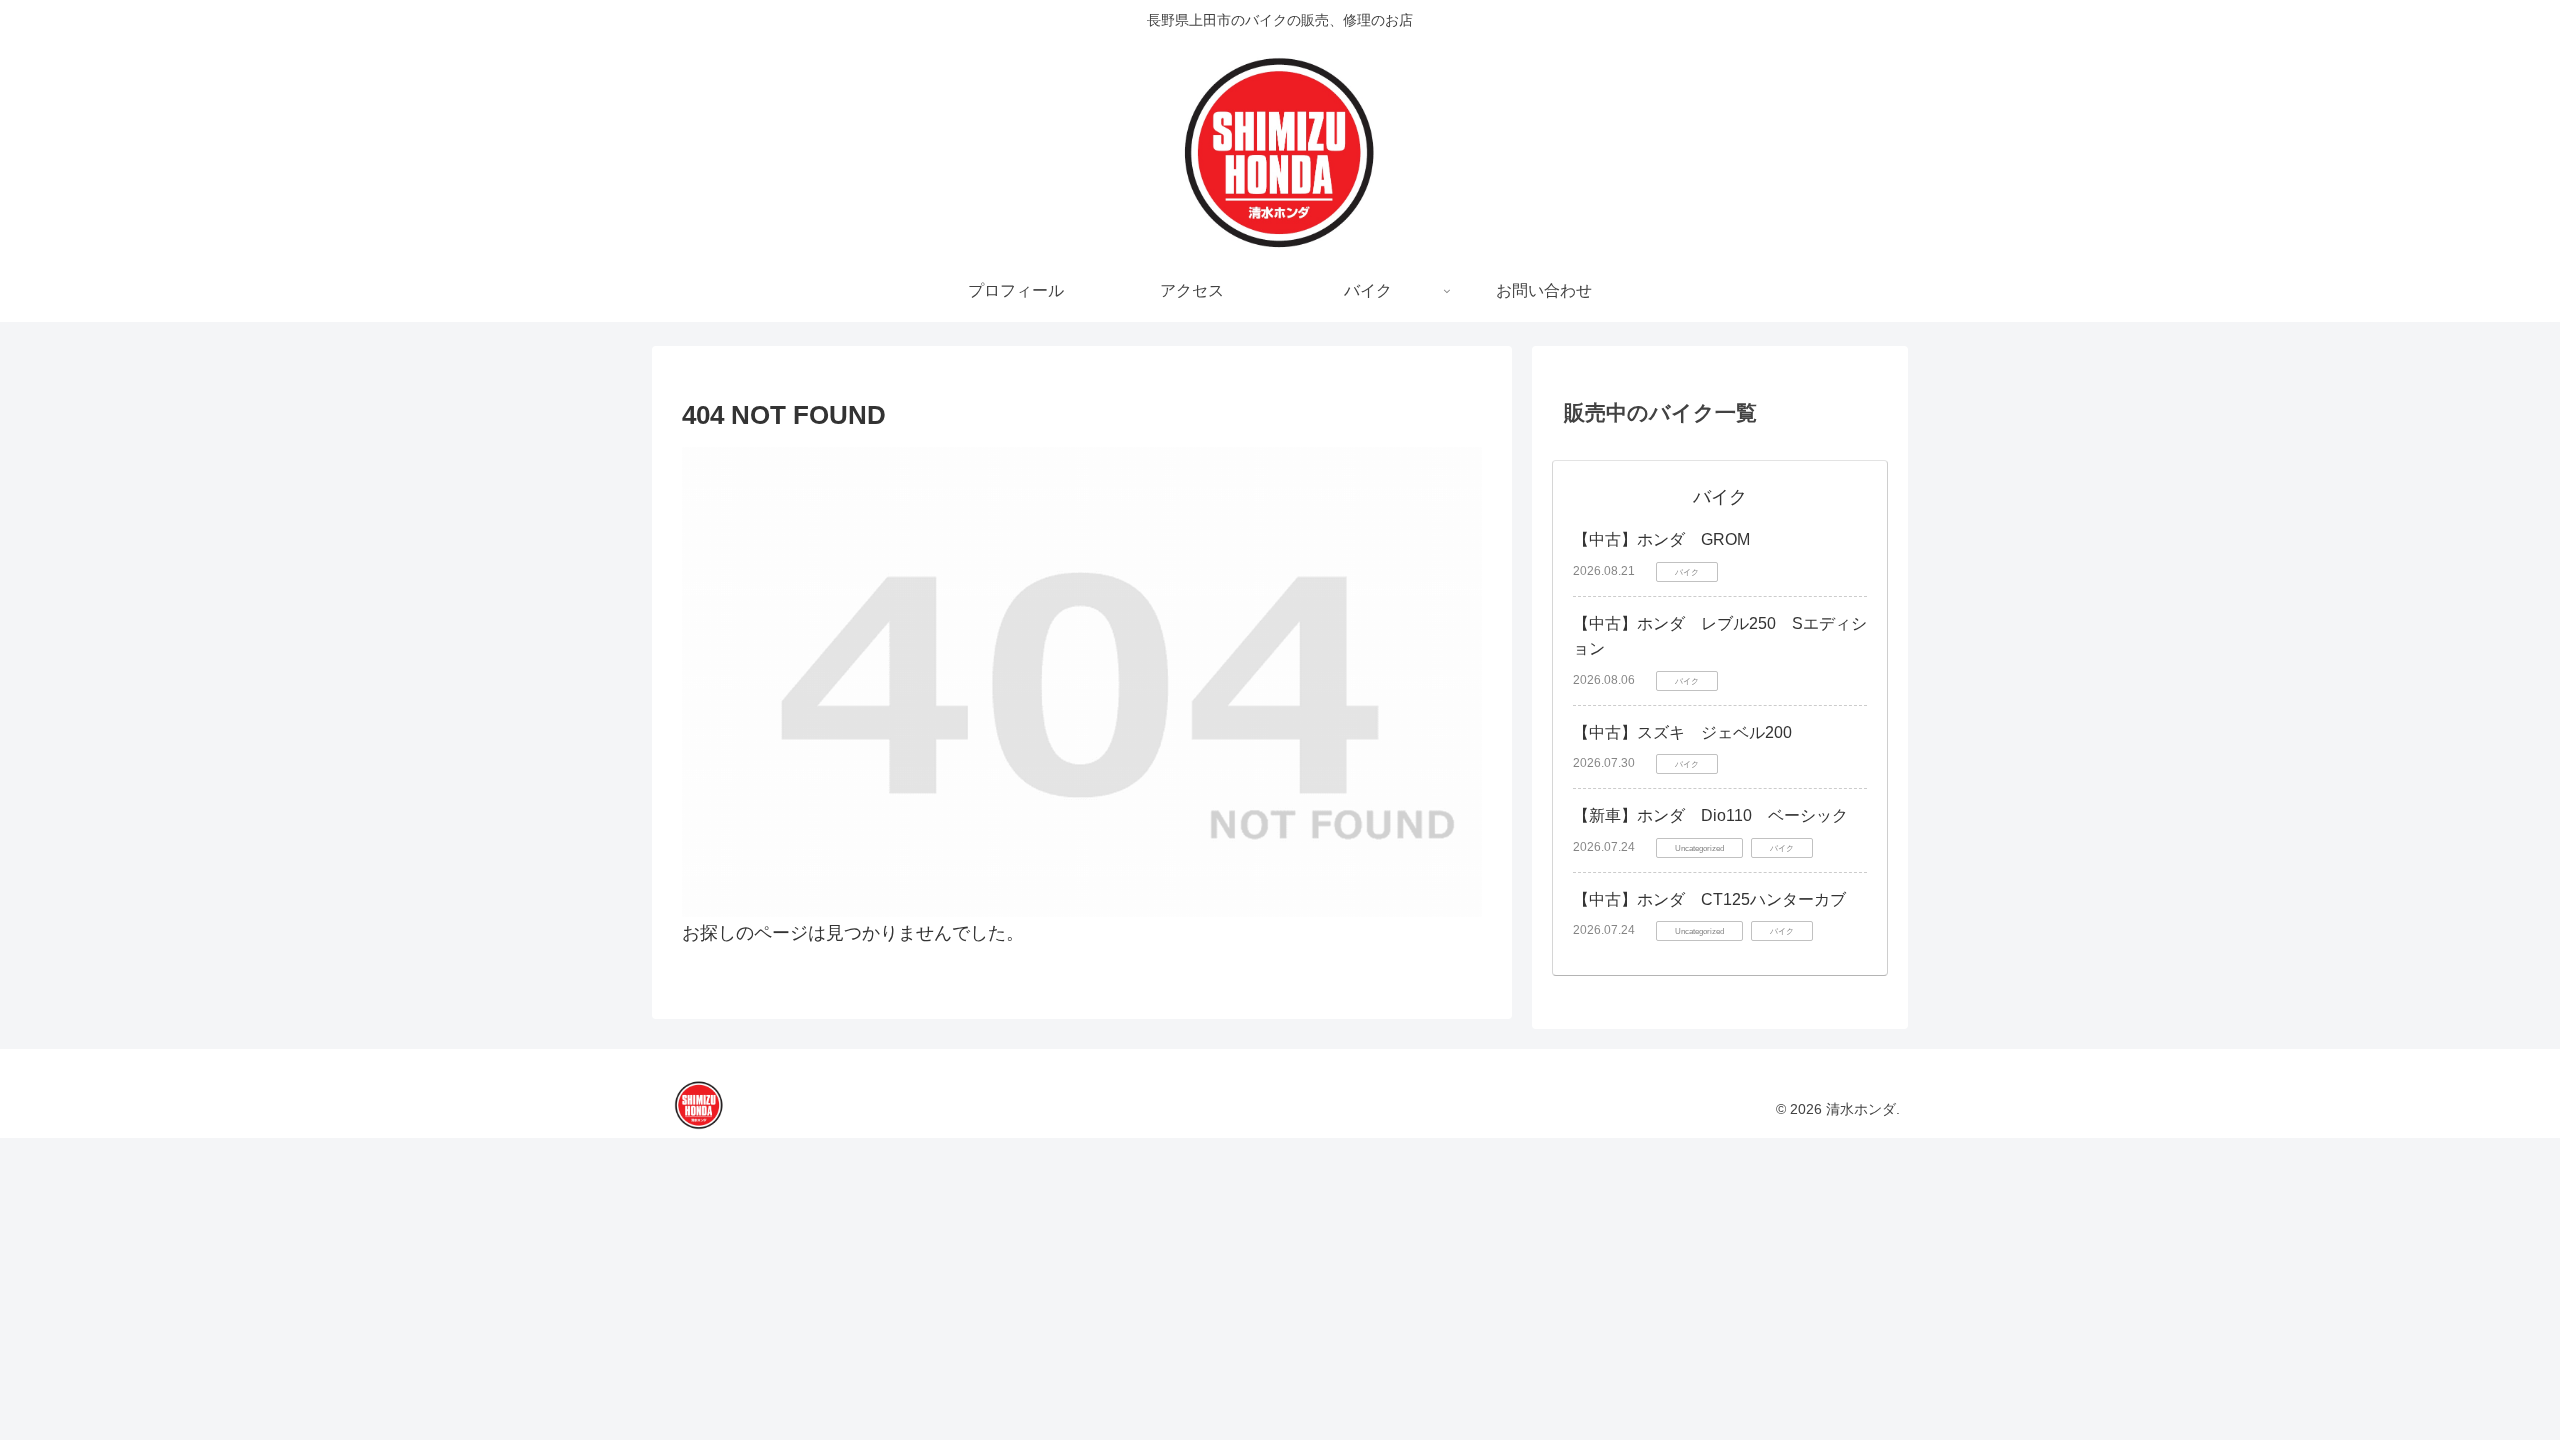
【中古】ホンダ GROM (1661, 539)
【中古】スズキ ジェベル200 (1682, 732)
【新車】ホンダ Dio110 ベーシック (1710, 815)
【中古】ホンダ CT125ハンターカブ (1709, 899)
